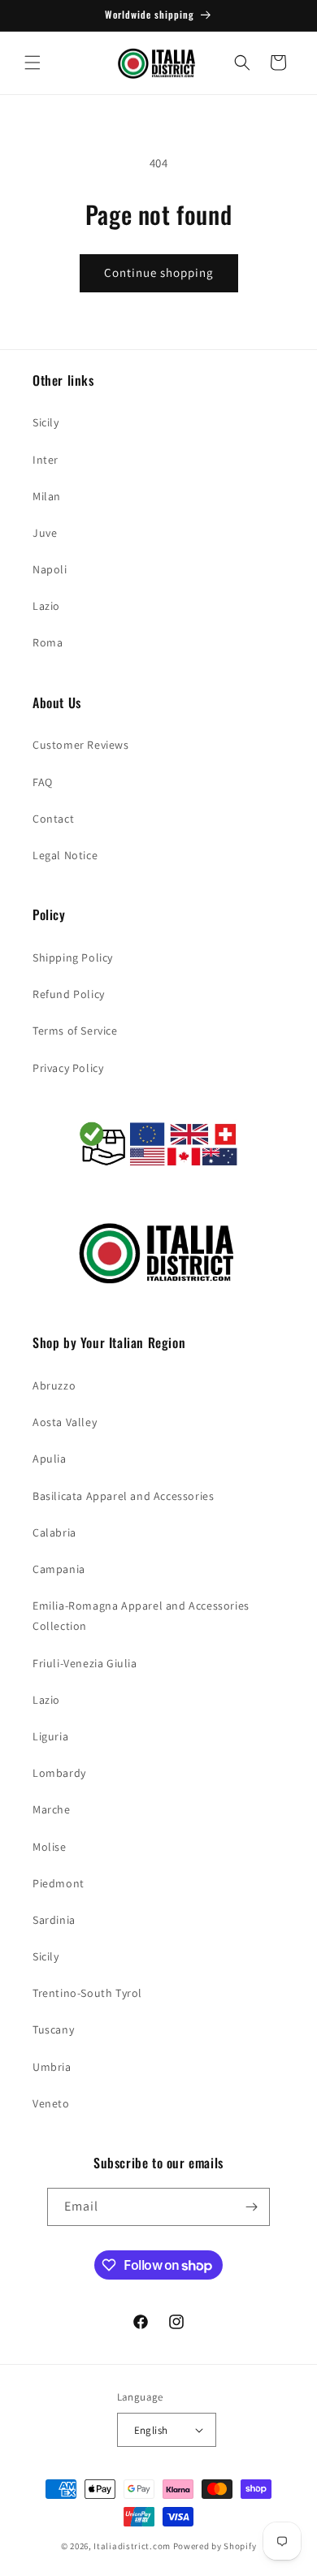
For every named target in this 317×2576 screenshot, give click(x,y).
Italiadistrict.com (132, 2546)
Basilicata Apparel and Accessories (123, 1496)
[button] (33, 63)
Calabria (54, 1532)
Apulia (50, 1459)
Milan (47, 496)
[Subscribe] (251, 2207)
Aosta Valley (65, 1422)
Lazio (46, 606)
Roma (48, 642)
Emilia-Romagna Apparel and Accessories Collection (141, 1616)
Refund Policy (69, 994)
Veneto (51, 2103)
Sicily (46, 422)
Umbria (52, 2067)
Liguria (50, 1736)
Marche (52, 1809)
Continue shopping (159, 272)
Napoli (50, 569)
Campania (59, 1569)
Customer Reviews (81, 745)
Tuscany (53, 2029)
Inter (46, 460)
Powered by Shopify (215, 2546)
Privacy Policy (68, 1068)
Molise (50, 1847)
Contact (53, 819)
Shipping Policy (73, 957)
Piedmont (59, 1883)
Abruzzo (54, 1385)
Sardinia (54, 1920)
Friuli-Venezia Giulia (85, 1663)
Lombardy (59, 1773)
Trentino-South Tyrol (87, 1993)
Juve (45, 533)
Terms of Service (75, 1031)
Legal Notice (65, 855)
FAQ (43, 782)
